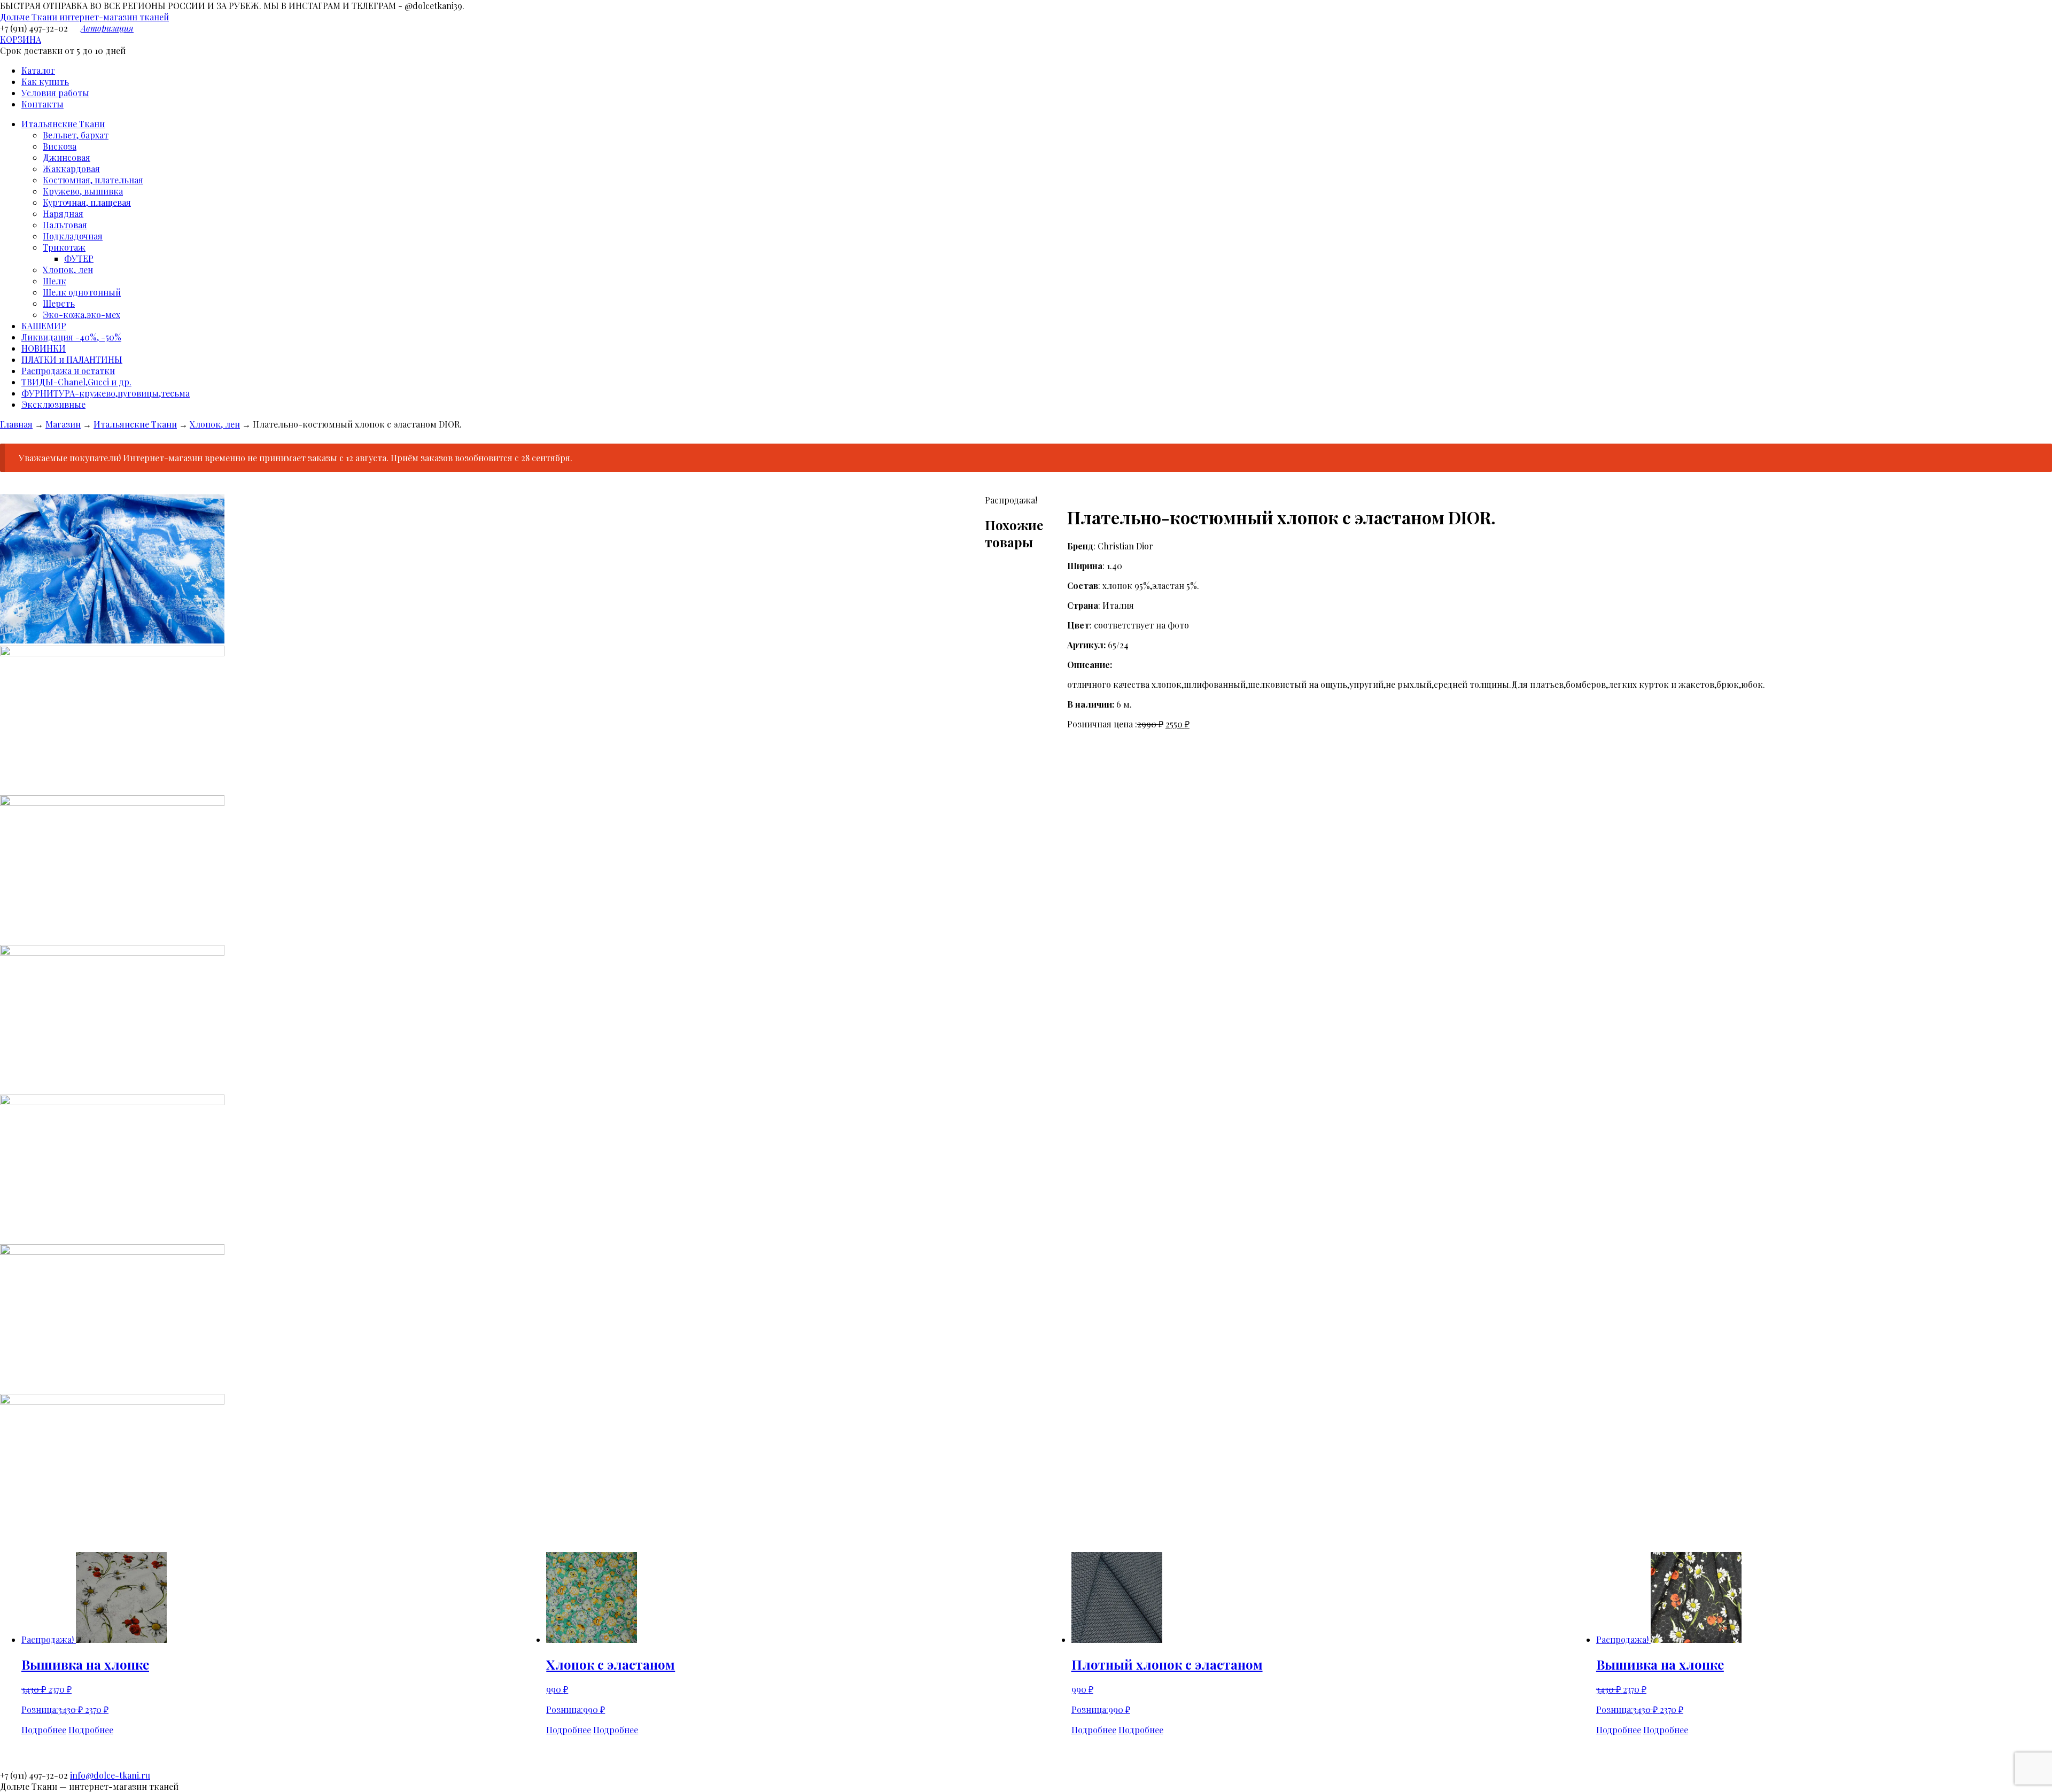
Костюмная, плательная (93, 180)
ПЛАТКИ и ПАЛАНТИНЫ (72, 359)
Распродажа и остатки (68, 371)
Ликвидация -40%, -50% (71, 337)
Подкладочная (73, 236)
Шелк (55, 281)
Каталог (38, 70)
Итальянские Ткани (63, 124)
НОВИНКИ (44, 348)
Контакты (42, 104)
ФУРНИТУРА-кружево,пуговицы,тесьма (106, 393)
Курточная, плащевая (87, 202)
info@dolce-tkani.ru (110, 1775)
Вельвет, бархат (76, 135)
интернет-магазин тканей (84, 17)
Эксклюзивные (53, 404)
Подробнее (44, 1730)
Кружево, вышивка (83, 191)
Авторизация (107, 28)
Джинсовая (67, 157)
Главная (16, 424)
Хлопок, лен (68, 270)
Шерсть (59, 303)
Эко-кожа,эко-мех (81, 315)
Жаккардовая (71, 169)
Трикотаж (64, 247)
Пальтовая (65, 225)
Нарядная (63, 214)
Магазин (63, 424)
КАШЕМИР (44, 326)
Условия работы (55, 93)
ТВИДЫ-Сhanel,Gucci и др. (76, 382)
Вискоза (60, 146)
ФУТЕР (79, 258)
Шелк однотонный (82, 292)
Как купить (45, 82)
